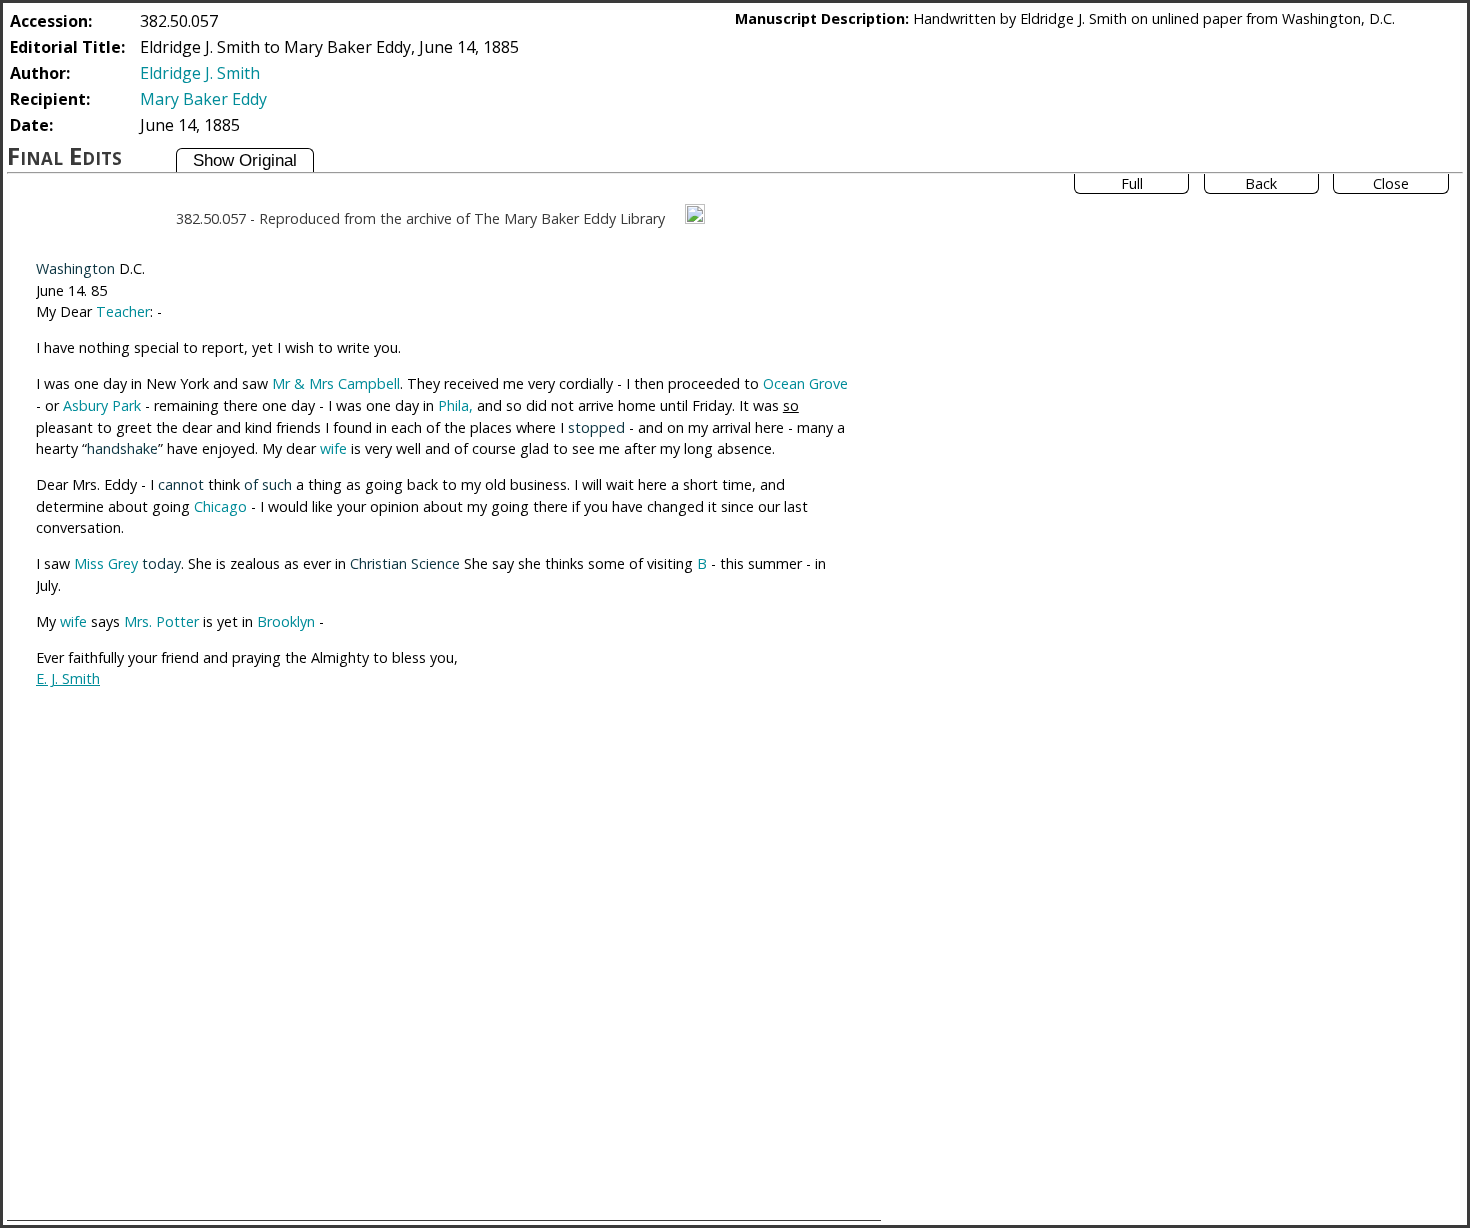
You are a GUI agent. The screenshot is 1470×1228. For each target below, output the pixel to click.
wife (333, 448)
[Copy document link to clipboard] (695, 214)
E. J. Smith (68, 678)
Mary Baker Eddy (203, 99)
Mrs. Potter (161, 621)
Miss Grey (106, 563)
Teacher (123, 311)
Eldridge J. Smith (200, 73)
